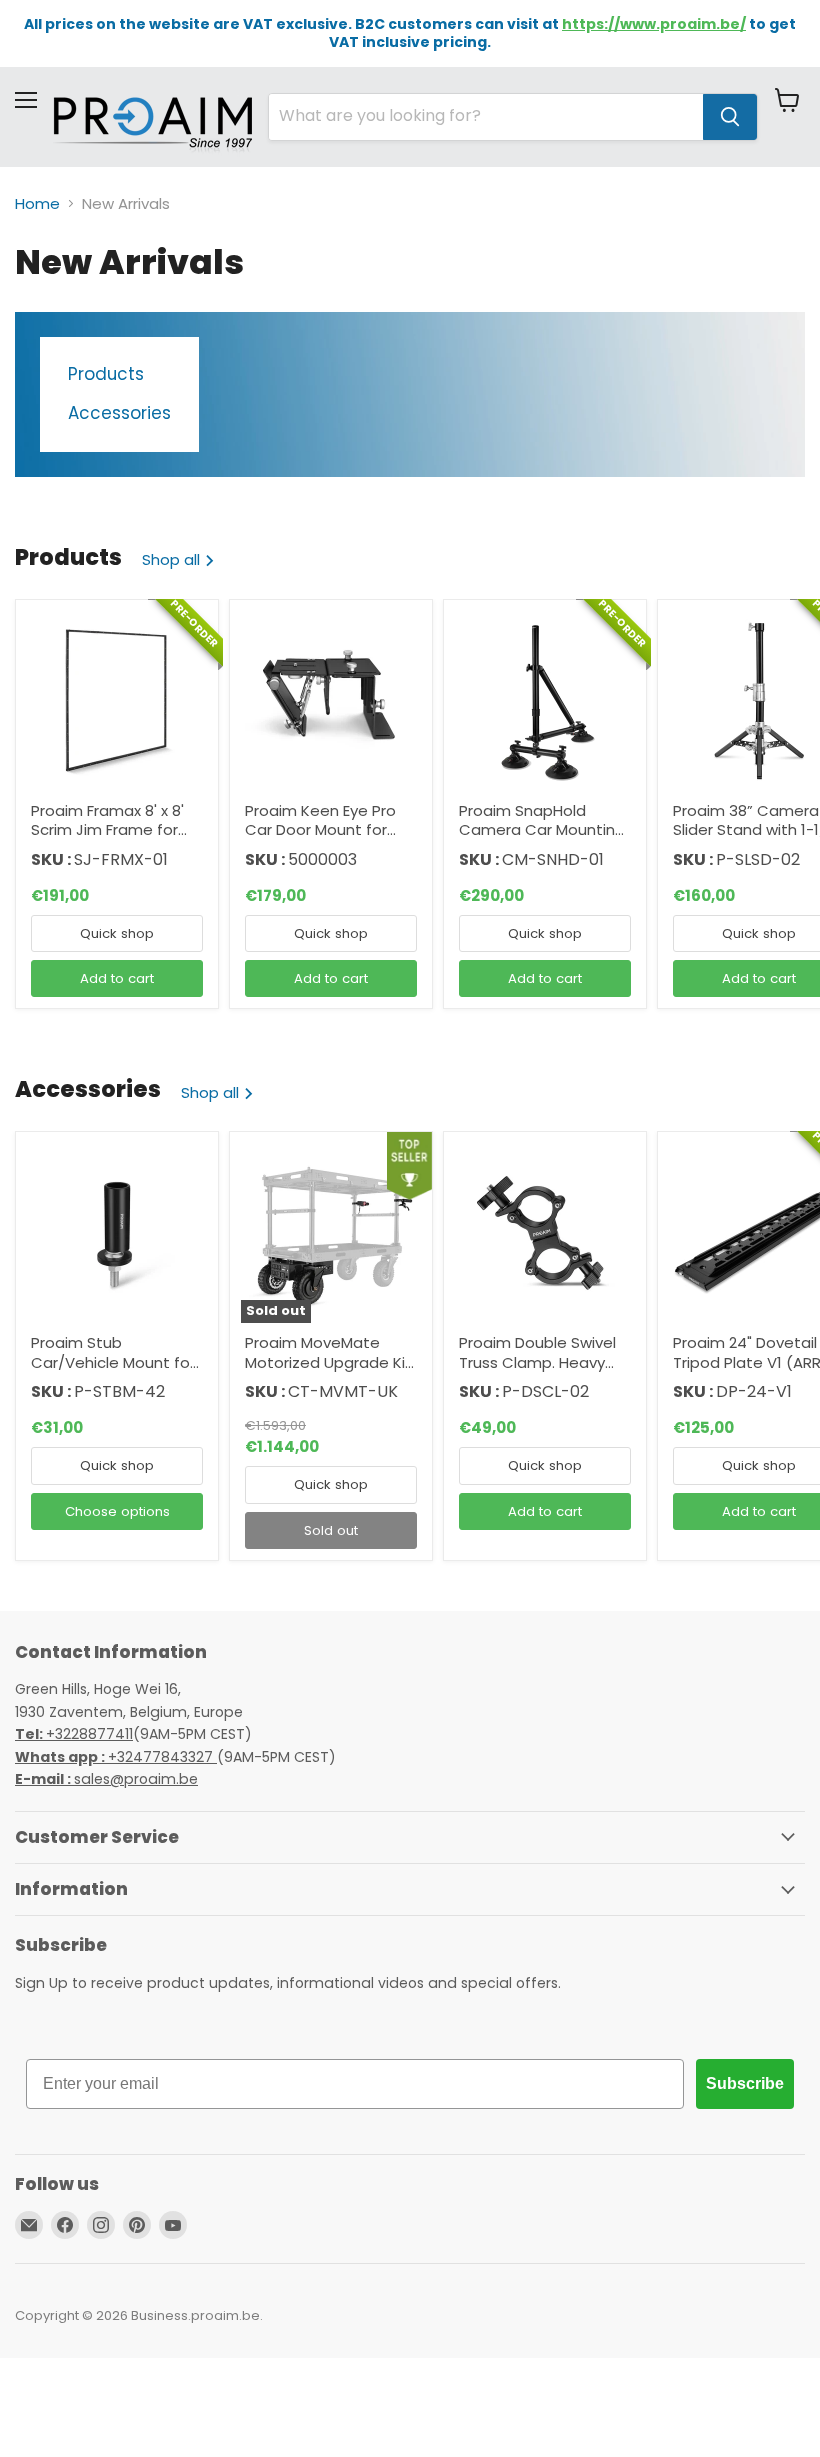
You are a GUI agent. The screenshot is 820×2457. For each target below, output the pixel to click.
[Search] (730, 117)
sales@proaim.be (106, 1779)
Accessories (119, 413)
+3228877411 (74, 1734)
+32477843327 (116, 1757)
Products (106, 374)
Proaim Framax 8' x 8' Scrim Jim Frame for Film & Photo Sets (107, 830)
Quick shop (117, 933)
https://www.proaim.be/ (654, 24)
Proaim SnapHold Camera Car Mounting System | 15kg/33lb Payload (542, 840)
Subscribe (745, 2083)
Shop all (173, 559)
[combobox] (486, 117)
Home (37, 203)
